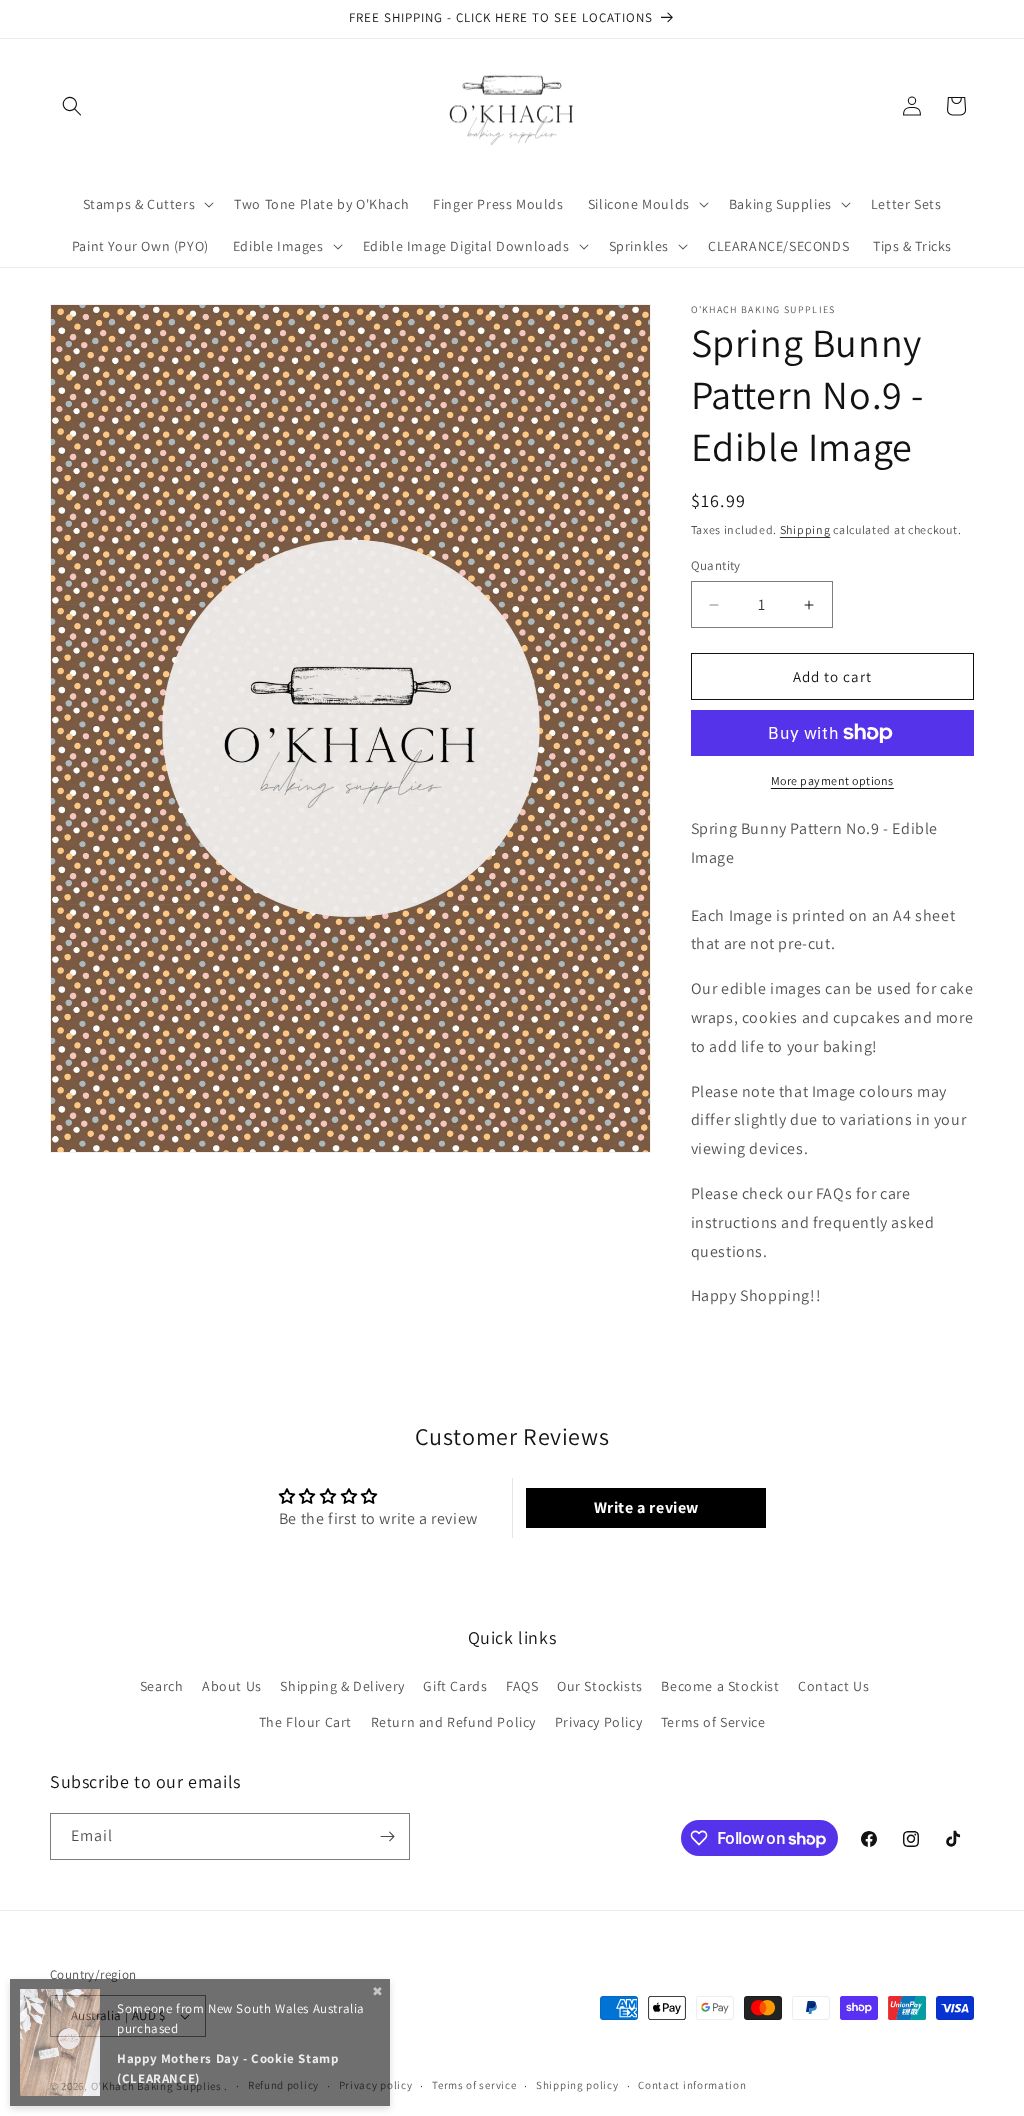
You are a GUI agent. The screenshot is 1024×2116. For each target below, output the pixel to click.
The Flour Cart (305, 1722)
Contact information (692, 2085)
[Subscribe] (387, 1836)
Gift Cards (455, 1686)
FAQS (522, 1686)
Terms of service (474, 2085)
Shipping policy (577, 2085)
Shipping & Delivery (342, 1686)
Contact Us (833, 1686)
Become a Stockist (720, 1686)
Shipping (805, 529)
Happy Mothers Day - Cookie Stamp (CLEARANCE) (227, 2068)
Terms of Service (713, 1722)
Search (162, 1686)
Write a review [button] (646, 1507)
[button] (72, 106)
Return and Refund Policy (453, 1722)
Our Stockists (600, 1686)
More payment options (832, 780)
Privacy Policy (598, 1722)
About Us (232, 1686)
